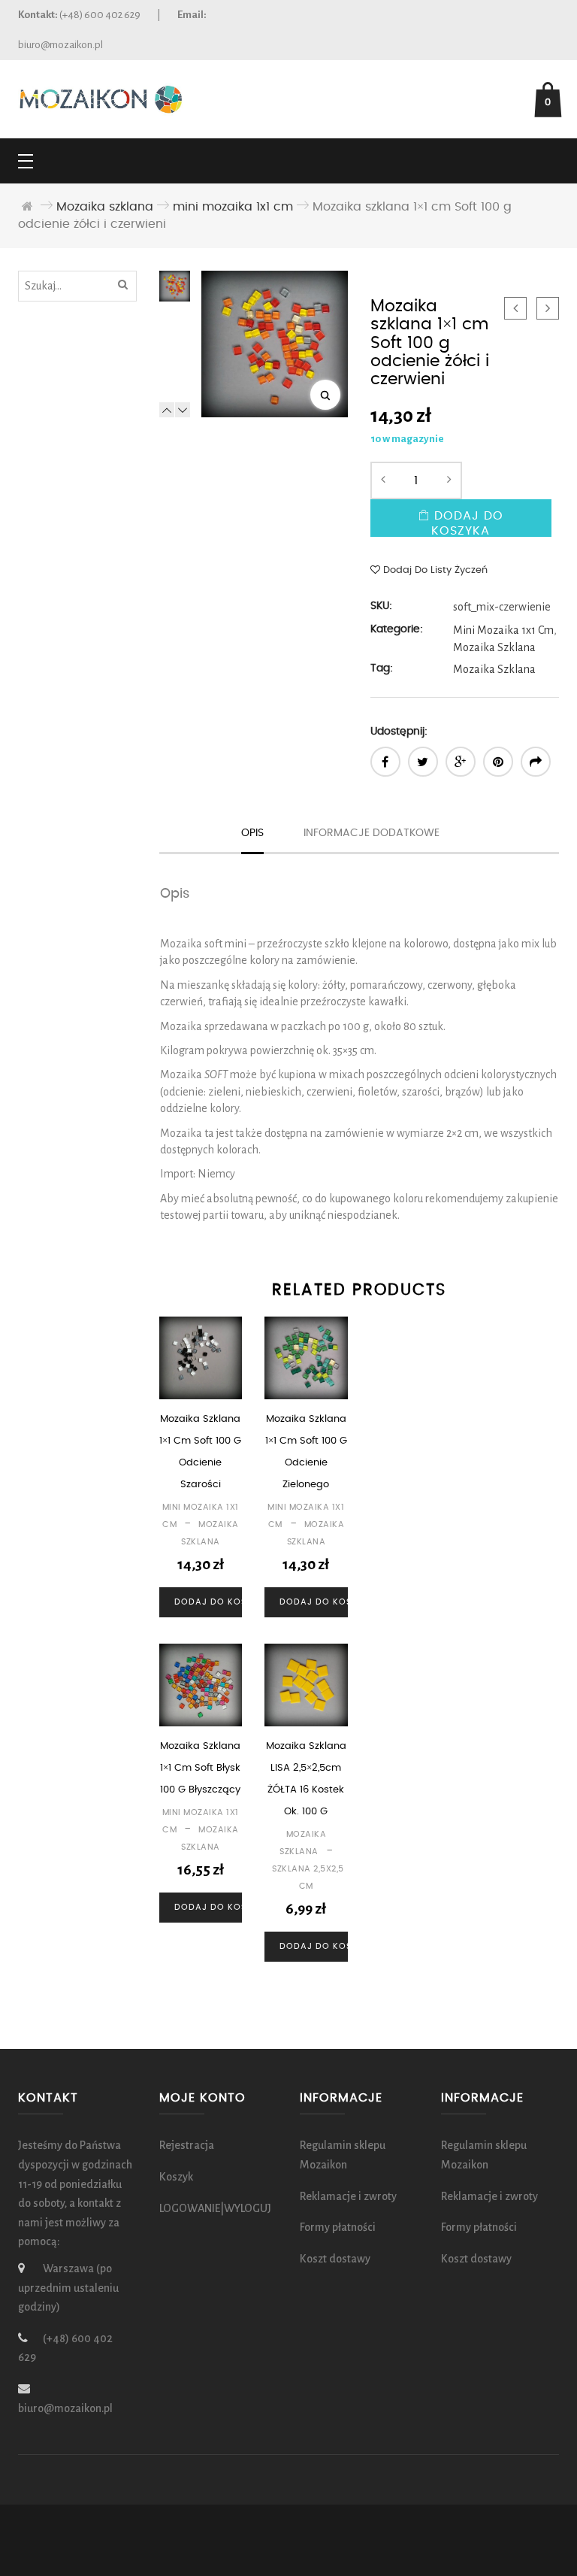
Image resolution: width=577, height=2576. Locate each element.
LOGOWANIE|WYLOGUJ (215, 2208)
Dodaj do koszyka (467, 523)
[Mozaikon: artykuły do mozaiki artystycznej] (101, 98)
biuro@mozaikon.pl (60, 45)
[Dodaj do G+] (461, 762)
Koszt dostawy (335, 2258)
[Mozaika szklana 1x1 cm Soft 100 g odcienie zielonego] (515, 308)
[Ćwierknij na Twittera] (423, 762)
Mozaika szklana (105, 207)
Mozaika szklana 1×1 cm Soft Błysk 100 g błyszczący (200, 1768)
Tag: (382, 668)
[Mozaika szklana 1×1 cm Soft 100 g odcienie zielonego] (306, 1358)
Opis (252, 833)
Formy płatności (338, 2227)
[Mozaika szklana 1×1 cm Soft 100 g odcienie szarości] (201, 1358)
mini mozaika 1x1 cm (233, 207)
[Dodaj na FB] (385, 762)
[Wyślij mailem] (536, 762)
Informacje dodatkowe (372, 833)
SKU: (381, 606)
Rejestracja (187, 2145)
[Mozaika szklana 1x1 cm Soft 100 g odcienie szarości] (548, 308)
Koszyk (176, 2177)
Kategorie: (397, 629)
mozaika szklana (494, 669)
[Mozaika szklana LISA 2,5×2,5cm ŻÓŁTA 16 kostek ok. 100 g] (306, 1685)
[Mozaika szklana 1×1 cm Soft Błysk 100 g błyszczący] (201, 1685)
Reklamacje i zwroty (348, 2196)
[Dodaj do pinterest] (498, 762)
